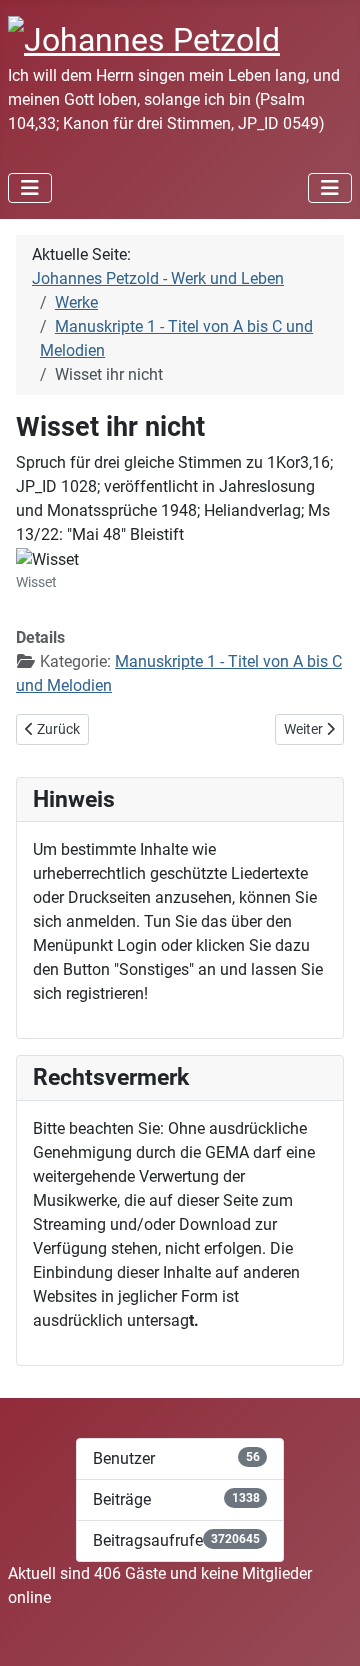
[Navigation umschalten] (30, 188)
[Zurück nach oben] (325, 1629)
